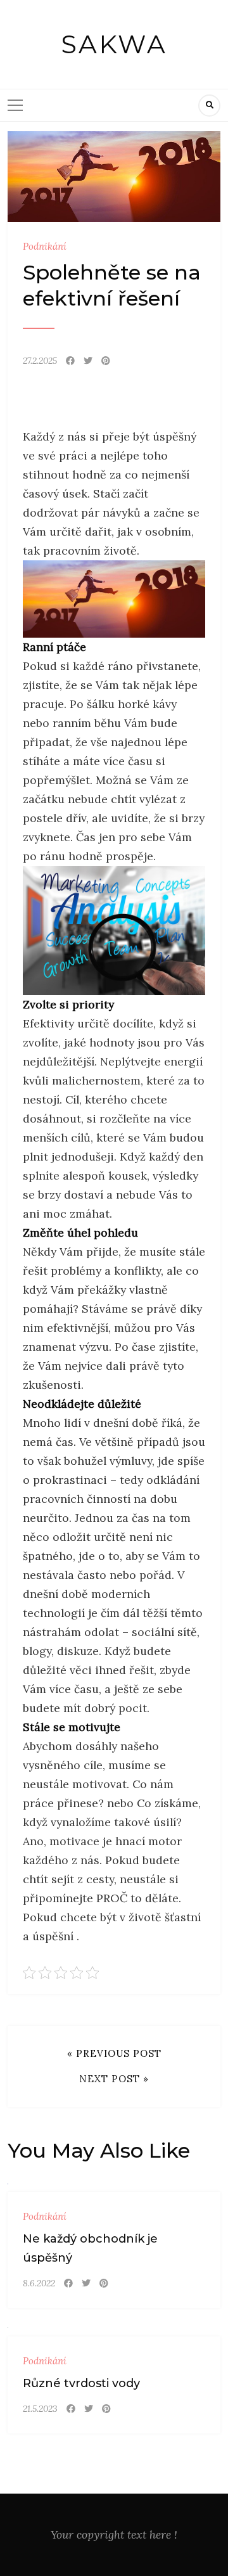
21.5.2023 (40, 2409)
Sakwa (114, 44)
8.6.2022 (39, 2283)
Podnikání (45, 246)
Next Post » (114, 2079)
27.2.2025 (40, 361)
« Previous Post (114, 2053)
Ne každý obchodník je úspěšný (90, 2248)
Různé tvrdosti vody (81, 2383)
